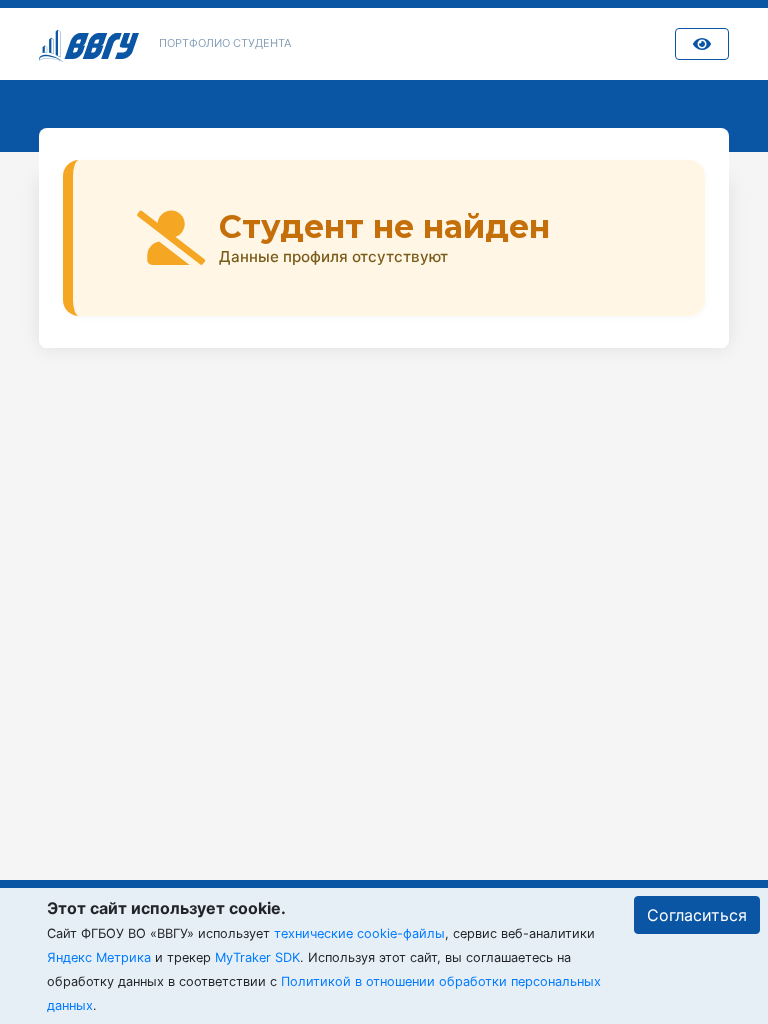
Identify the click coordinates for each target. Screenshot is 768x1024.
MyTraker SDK (257, 957)
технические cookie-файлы (359, 933)
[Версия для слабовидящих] (702, 44)
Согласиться (697, 915)
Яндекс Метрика (99, 957)
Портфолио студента (225, 43)
